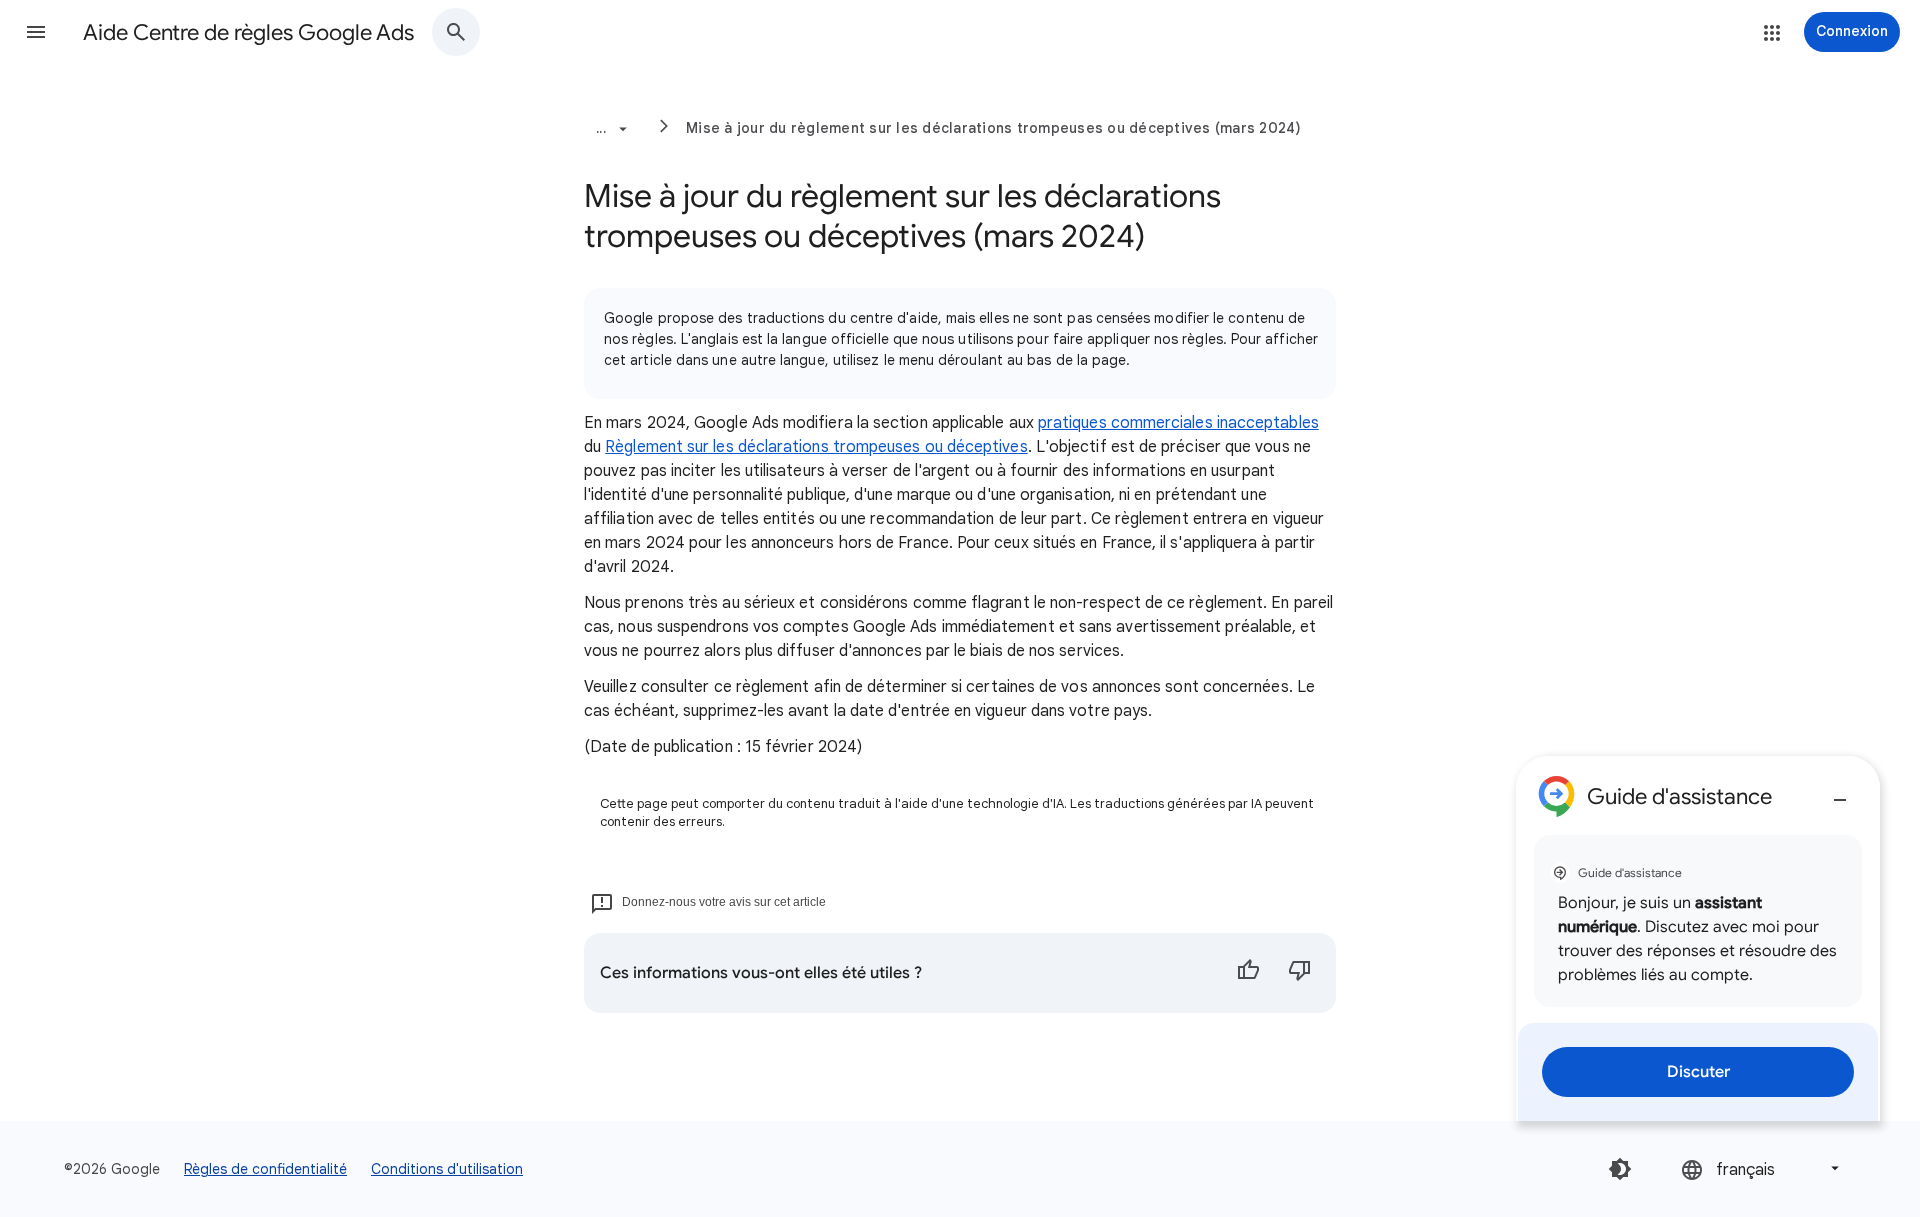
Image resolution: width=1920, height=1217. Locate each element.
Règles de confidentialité (265, 1169)
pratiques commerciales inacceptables (1178, 423)
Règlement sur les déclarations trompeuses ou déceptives (816, 447)
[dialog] (1698, 938)
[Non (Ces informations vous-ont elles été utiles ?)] (1300, 973)
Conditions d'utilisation (447, 1169)
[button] (36, 32)
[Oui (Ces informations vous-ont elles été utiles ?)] (1248, 973)
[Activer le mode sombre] (1620, 1169)
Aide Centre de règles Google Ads (248, 32)
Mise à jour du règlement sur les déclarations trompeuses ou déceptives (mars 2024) (994, 128)
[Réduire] (1840, 792)
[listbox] (1762, 1168)
